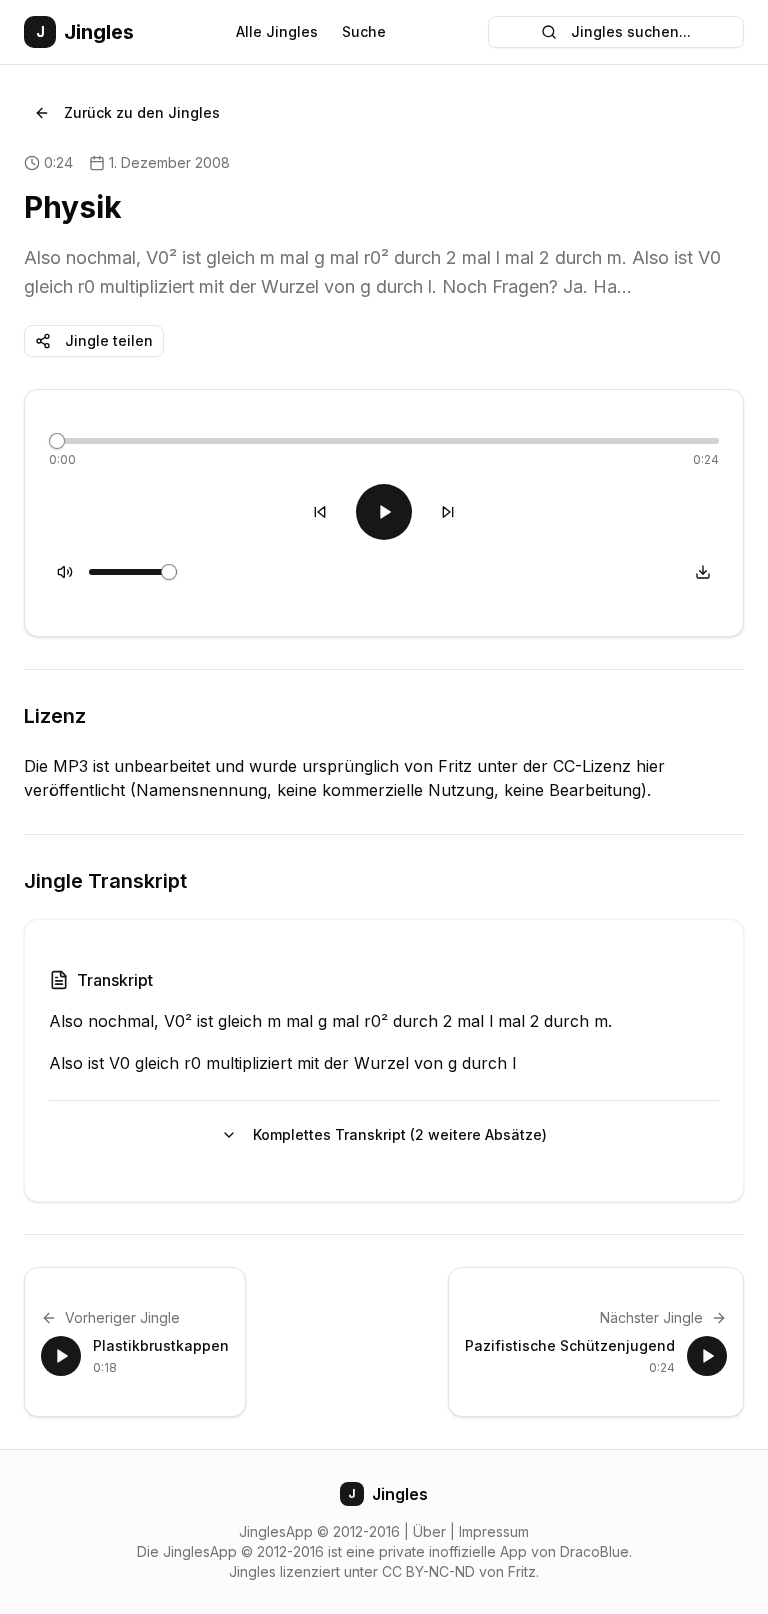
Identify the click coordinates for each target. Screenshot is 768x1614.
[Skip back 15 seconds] (320, 512)
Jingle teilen (109, 340)
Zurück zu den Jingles (142, 112)
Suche (364, 31)
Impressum (494, 1531)
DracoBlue (594, 1551)
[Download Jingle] (703, 572)
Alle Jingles (277, 31)
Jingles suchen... (631, 31)
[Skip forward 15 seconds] (448, 512)
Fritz (522, 1571)
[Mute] (65, 572)
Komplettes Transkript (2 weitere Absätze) (400, 1134)
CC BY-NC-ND (428, 1571)
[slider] (57, 441)
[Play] (384, 512)
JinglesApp (276, 1531)
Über (429, 1531)
